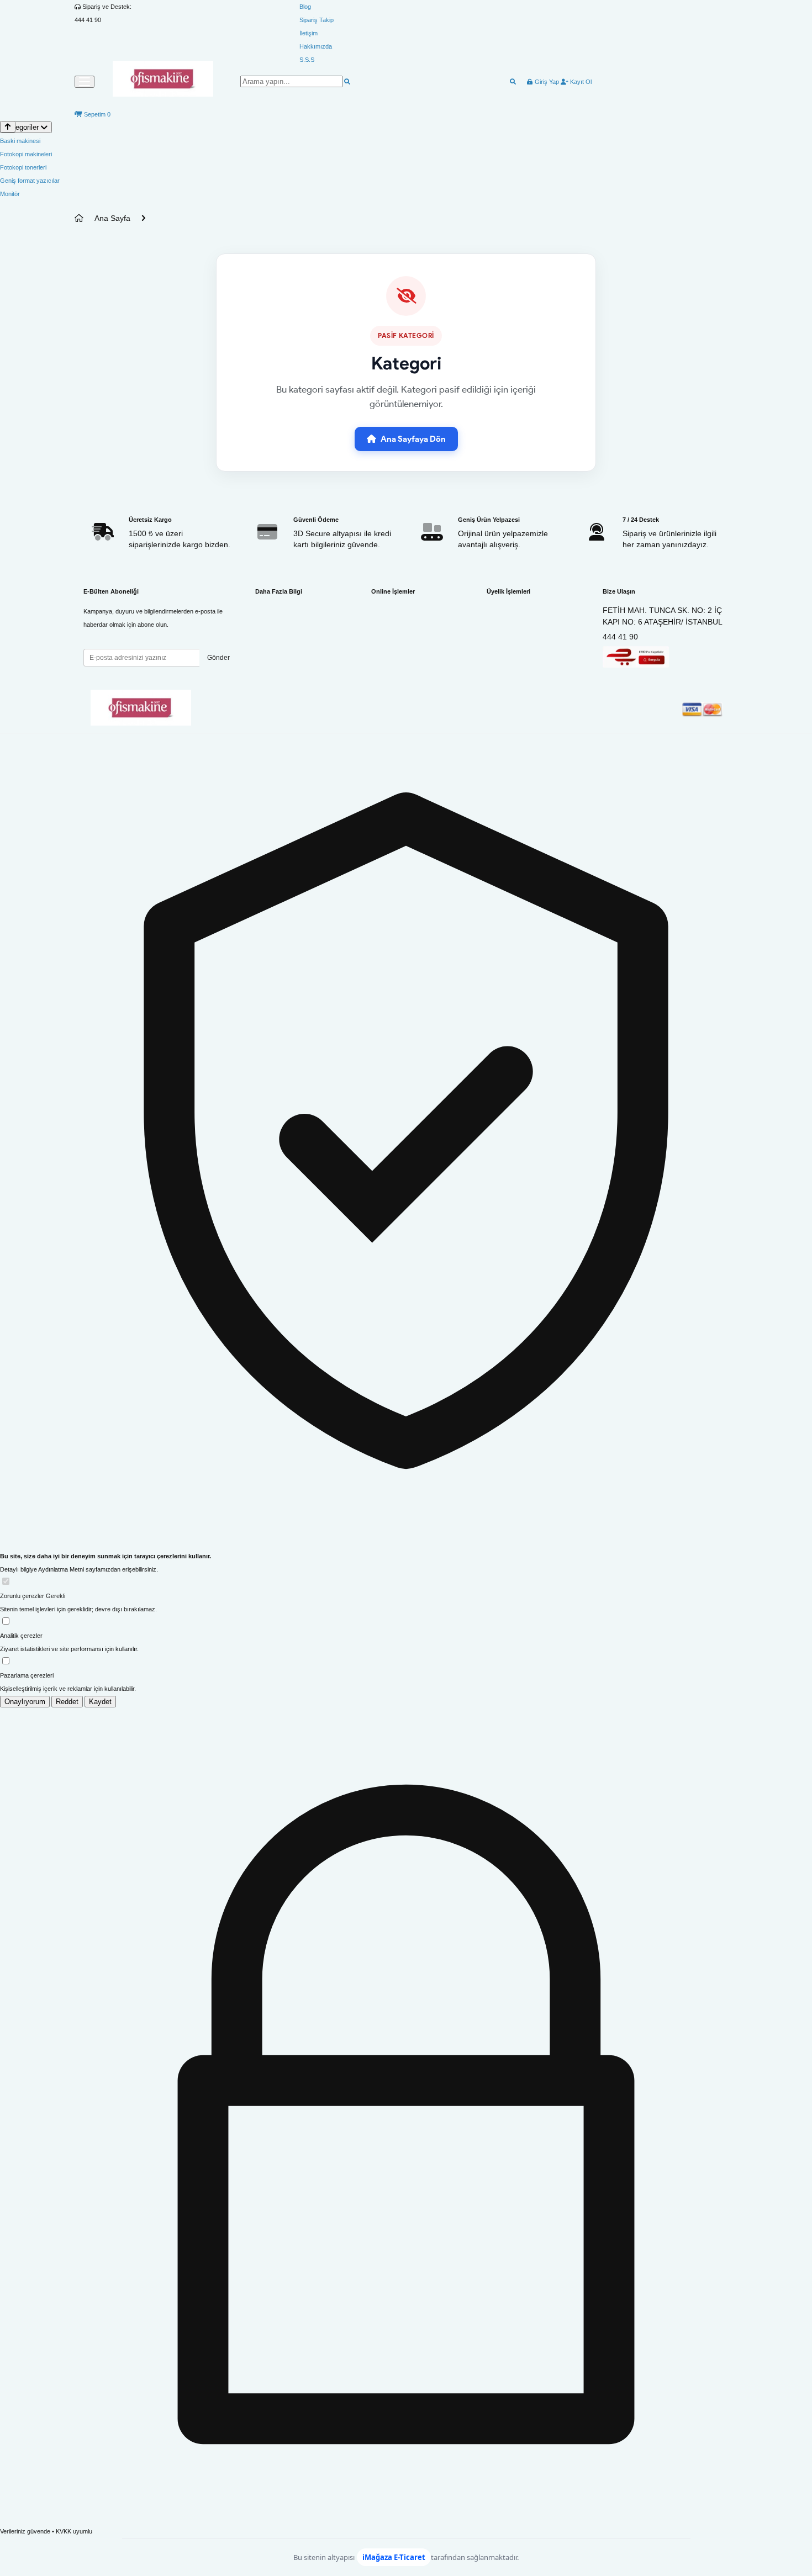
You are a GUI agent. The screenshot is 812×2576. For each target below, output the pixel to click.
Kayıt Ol (580, 82)
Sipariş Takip (317, 20)
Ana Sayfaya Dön (413, 439)
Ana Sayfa (112, 218)
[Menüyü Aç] (85, 82)
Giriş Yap (546, 82)
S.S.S (307, 60)
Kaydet (100, 1702)
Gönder (218, 658)
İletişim (309, 33)
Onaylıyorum (25, 1702)
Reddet (67, 1702)
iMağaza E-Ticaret (394, 2557)
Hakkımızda (316, 46)
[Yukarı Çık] (8, 127)
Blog (305, 7)
